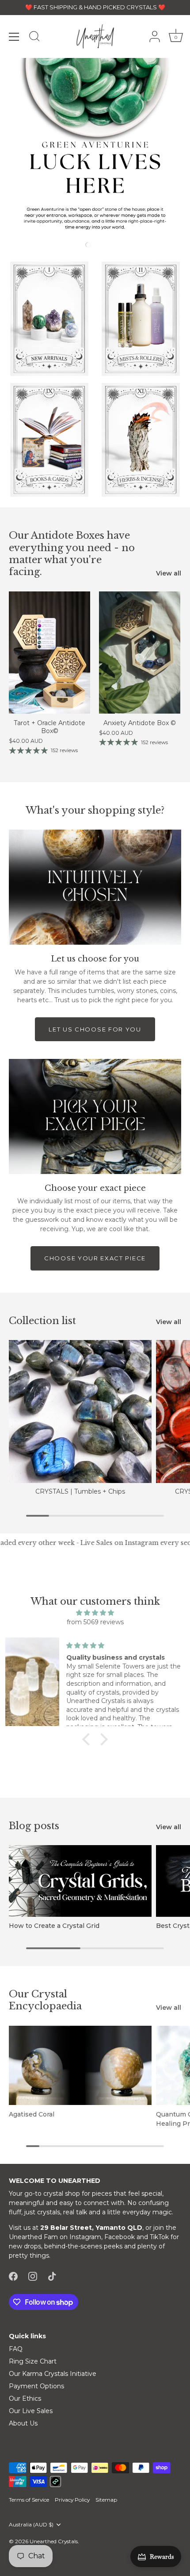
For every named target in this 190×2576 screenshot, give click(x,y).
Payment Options (36, 2386)
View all (169, 573)
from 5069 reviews (95, 1622)
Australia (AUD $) (31, 2525)
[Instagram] (33, 2275)
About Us (23, 2423)
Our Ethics (25, 2398)
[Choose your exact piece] (95, 1116)
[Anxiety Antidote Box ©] (140, 653)
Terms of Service (29, 2500)
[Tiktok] (52, 2275)
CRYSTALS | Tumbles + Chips (80, 1491)
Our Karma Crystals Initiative (53, 2374)
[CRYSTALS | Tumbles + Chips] (80, 1412)
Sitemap (106, 2500)
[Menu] (14, 37)
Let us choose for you (95, 1029)
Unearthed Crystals (54, 2541)
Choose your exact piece (95, 1258)
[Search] (34, 38)
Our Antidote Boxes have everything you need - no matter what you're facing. (72, 554)
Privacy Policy (72, 2500)
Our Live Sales (31, 2411)
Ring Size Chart (33, 2361)
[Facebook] (13, 2275)
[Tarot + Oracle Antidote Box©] (49, 653)
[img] (95, 1613)
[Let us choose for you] (95, 887)
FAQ (16, 2349)
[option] (95, 148)
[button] (61, 244)
